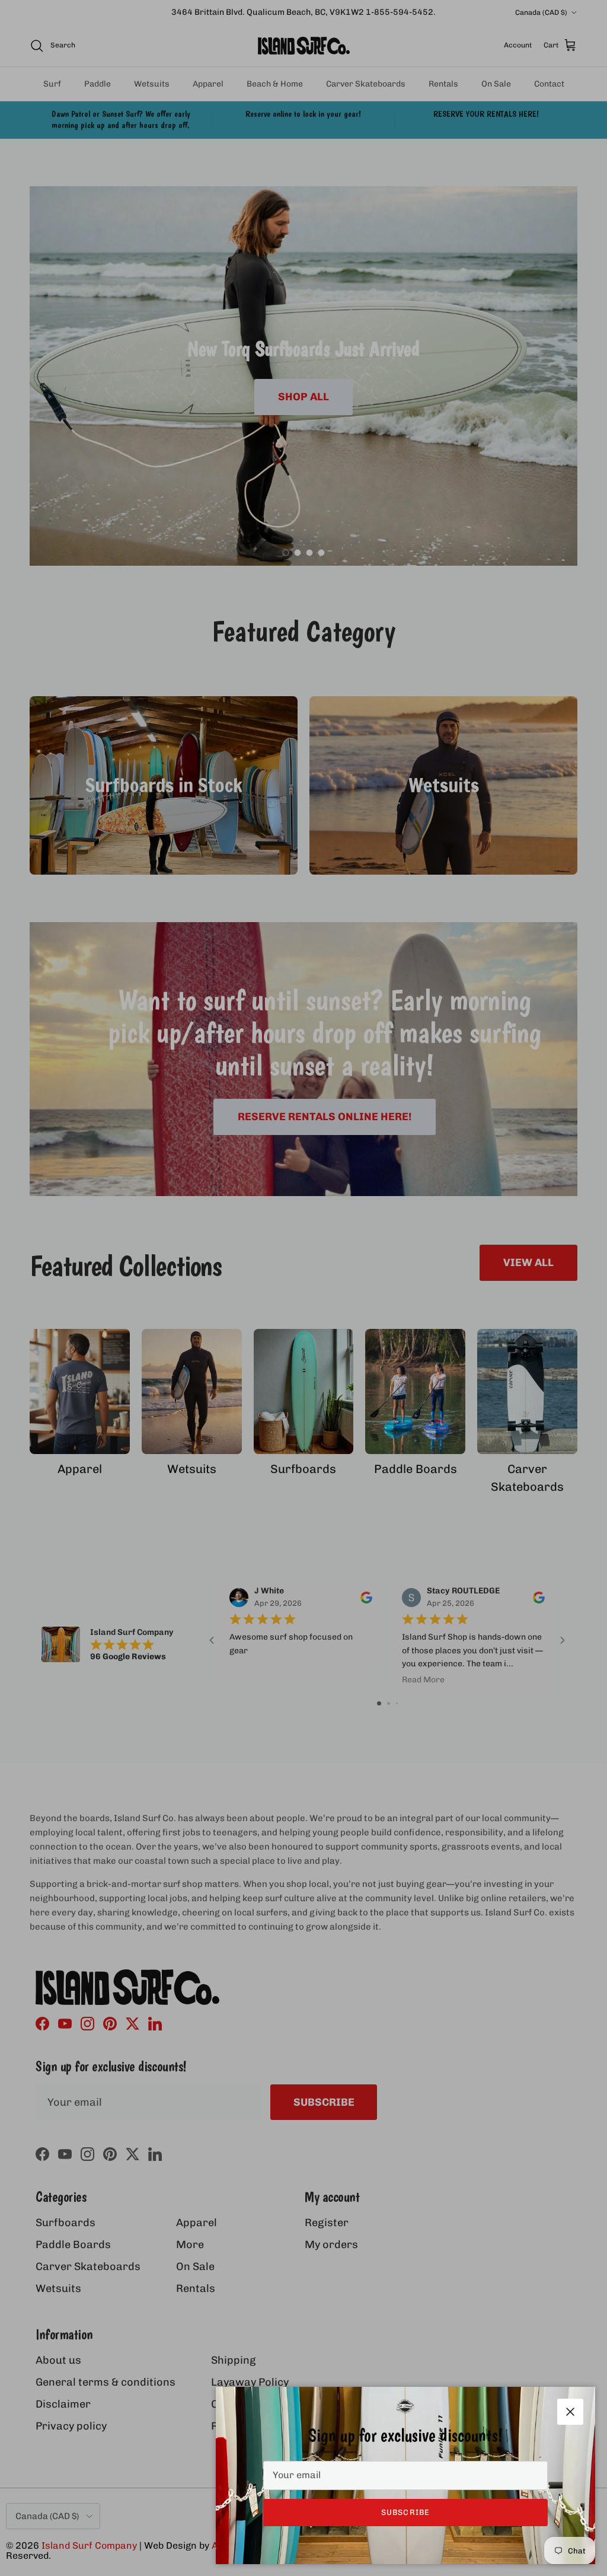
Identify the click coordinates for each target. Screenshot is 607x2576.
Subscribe (405, 2512)
